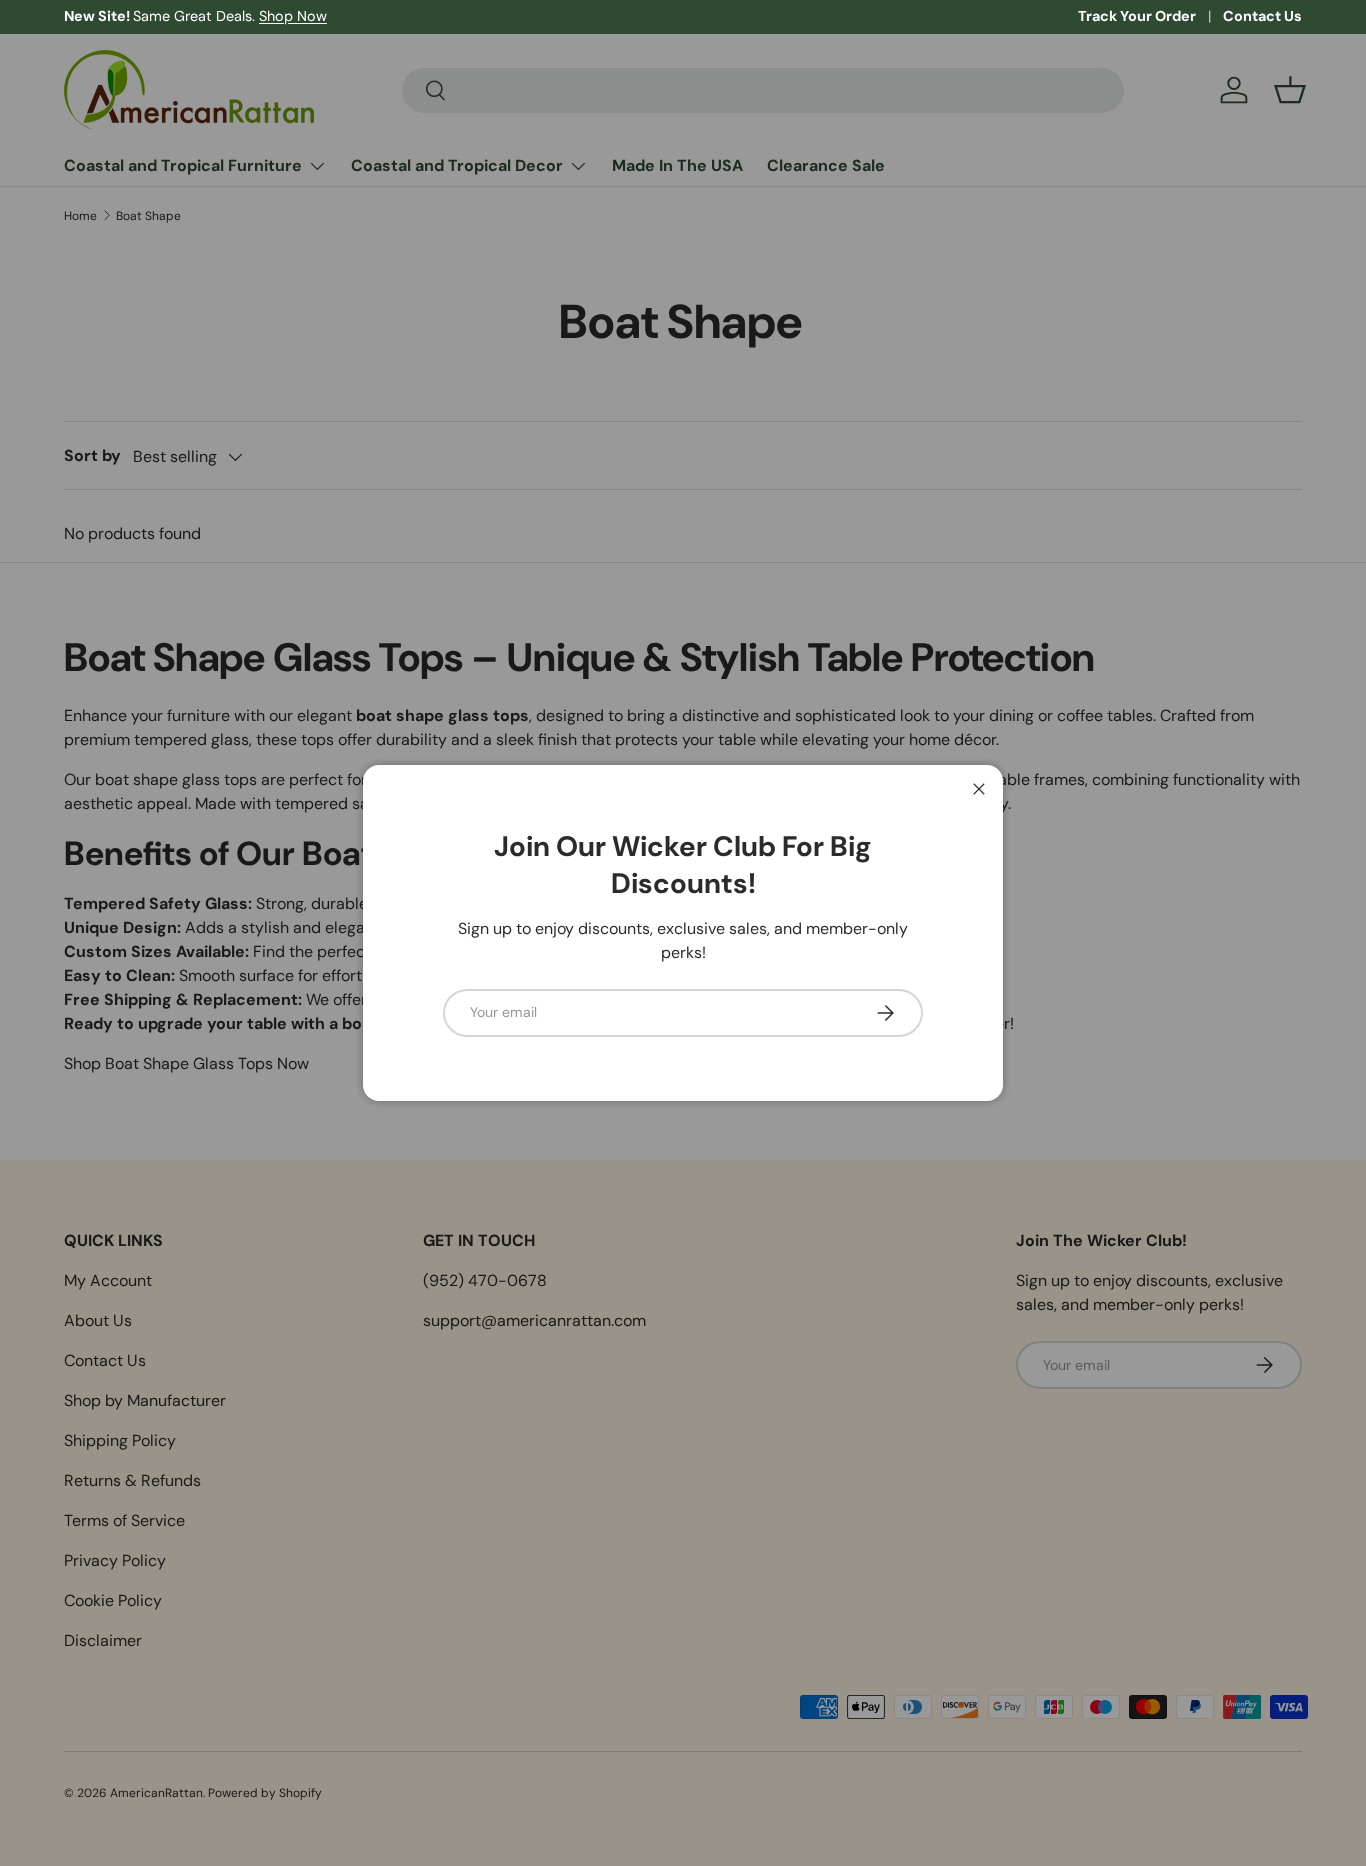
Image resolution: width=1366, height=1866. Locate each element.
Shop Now (293, 16)
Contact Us (1262, 16)
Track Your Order (1137, 16)
